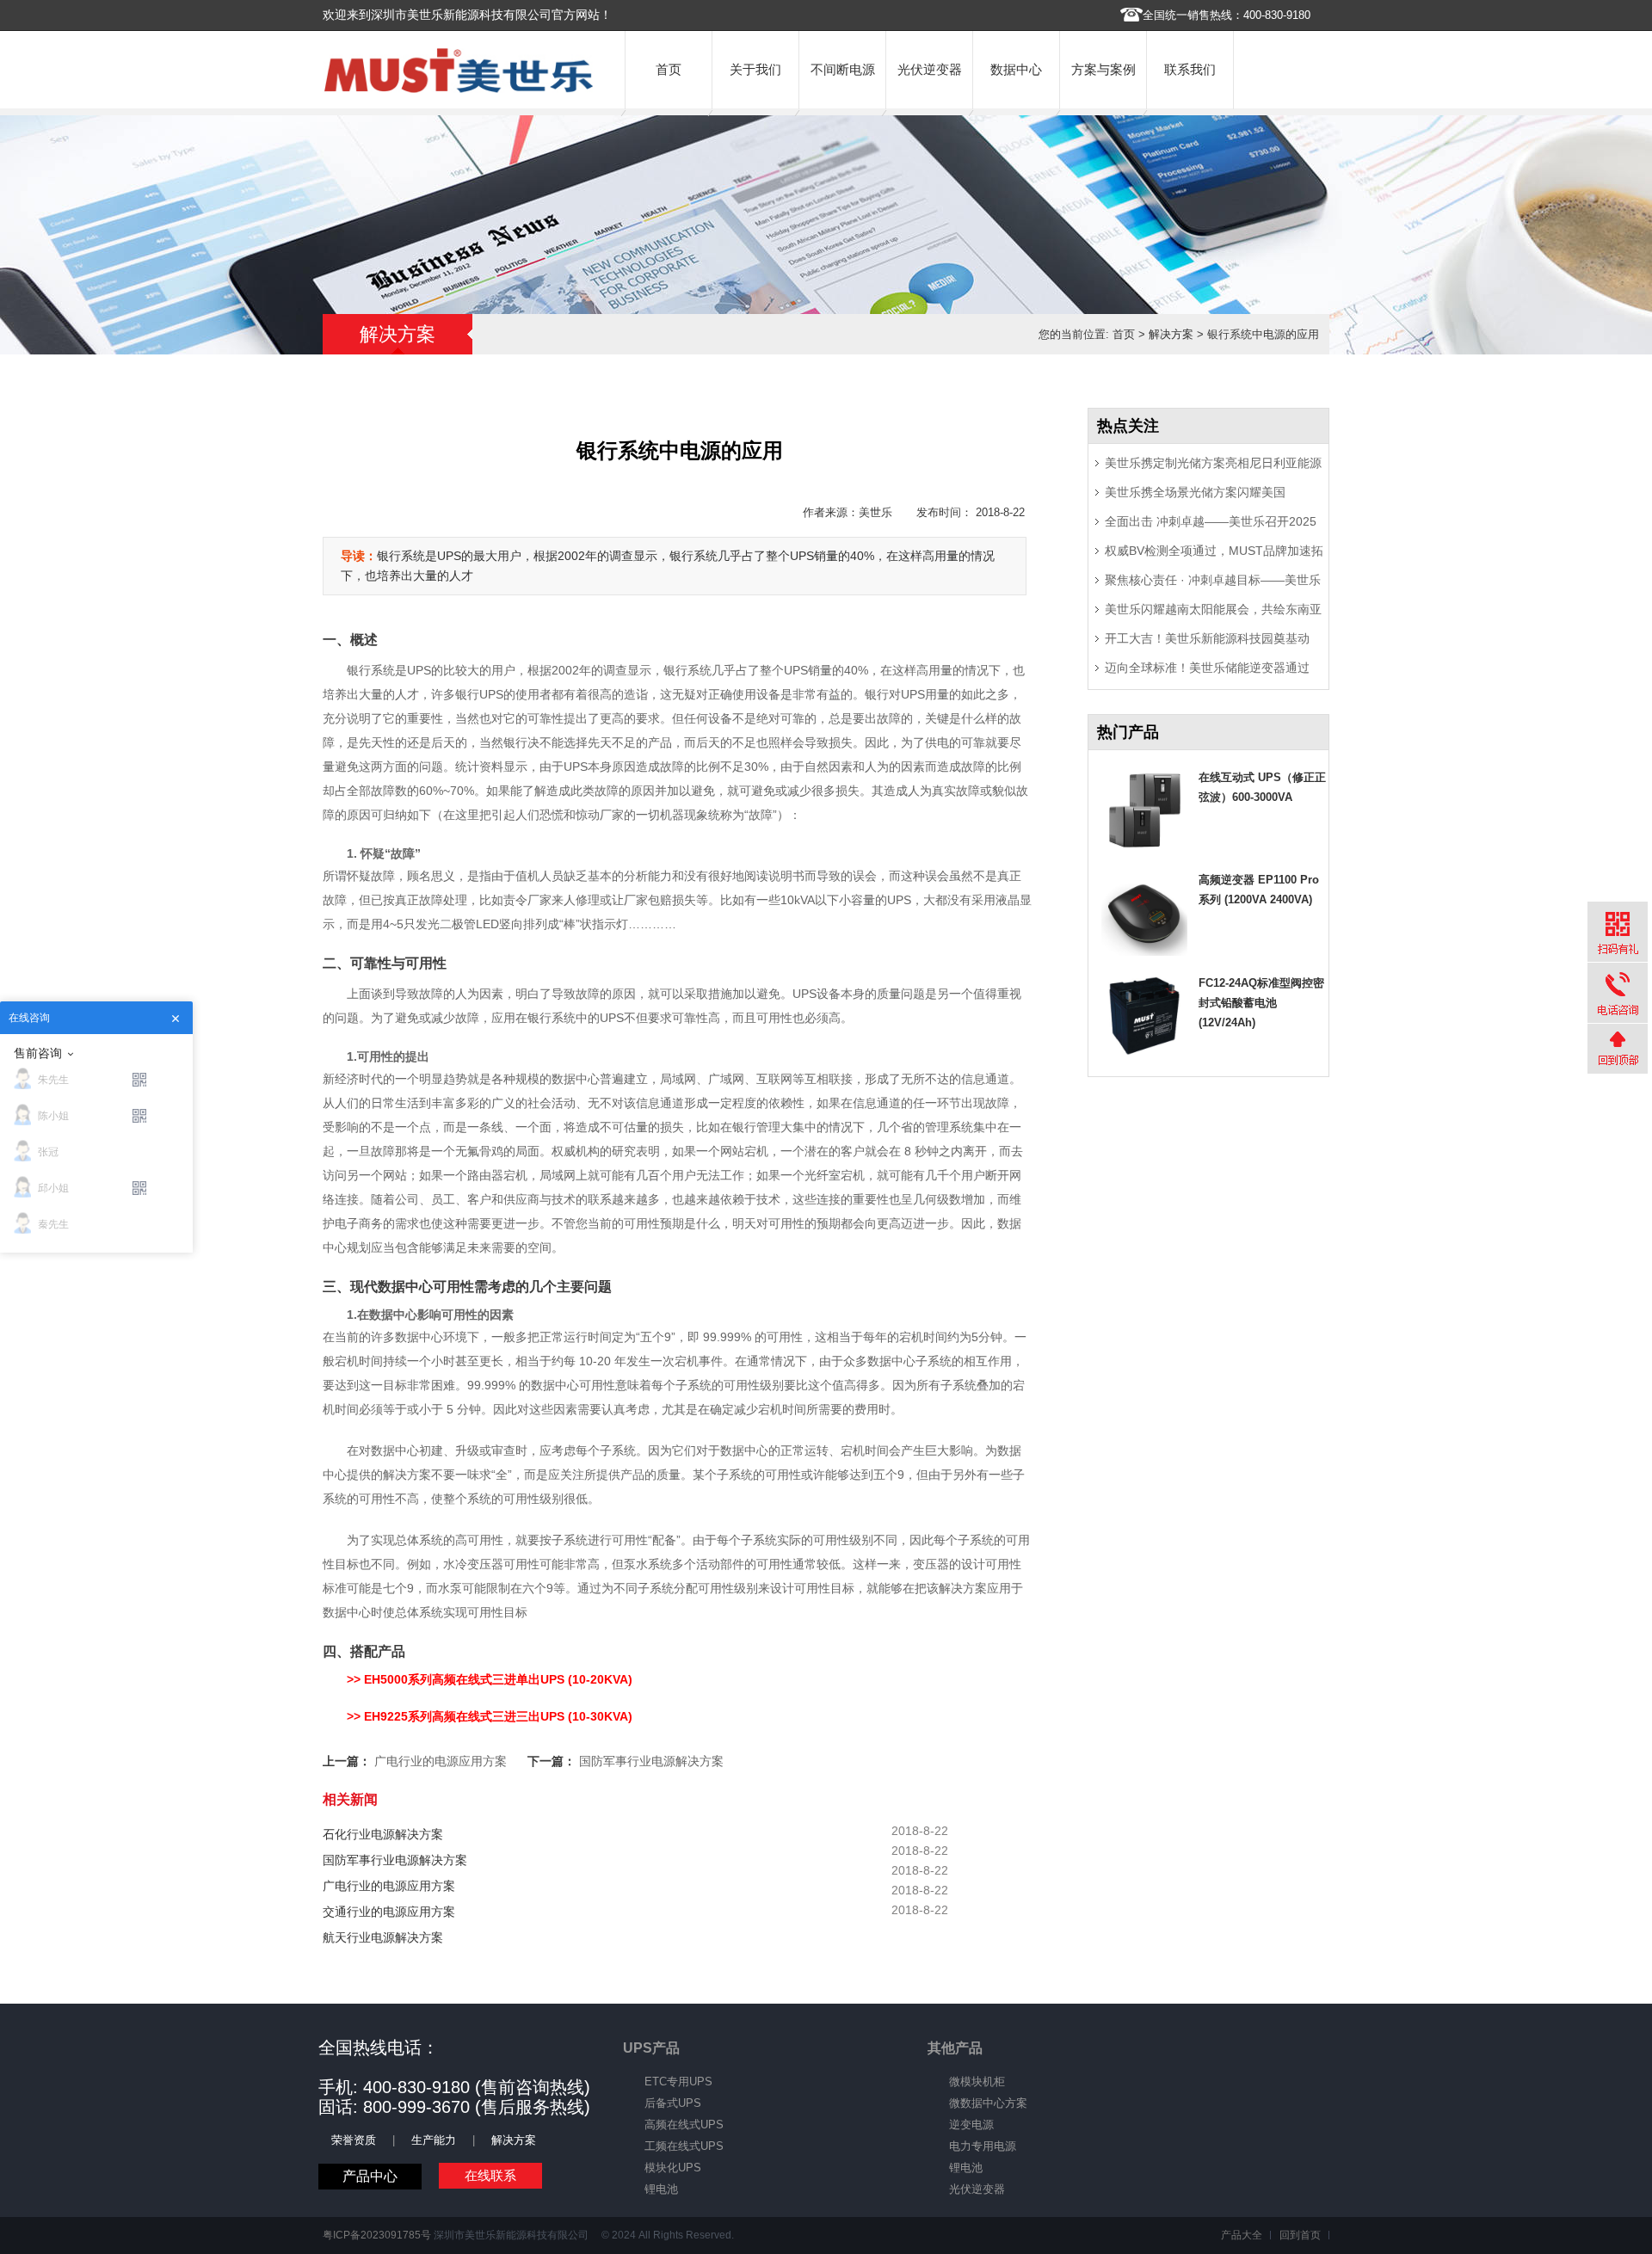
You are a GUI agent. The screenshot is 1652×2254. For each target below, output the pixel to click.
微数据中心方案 (988, 2103)
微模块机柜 (977, 2082)
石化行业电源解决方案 (383, 1834)
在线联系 (490, 2175)
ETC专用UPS (678, 2082)
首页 (669, 69)
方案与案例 (1103, 69)
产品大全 (1242, 2235)
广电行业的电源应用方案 (441, 1761)
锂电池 (661, 2189)
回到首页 (1300, 2235)
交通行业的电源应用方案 (389, 1912)
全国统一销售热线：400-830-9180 (1227, 15)
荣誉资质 (354, 2140)
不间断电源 (843, 69)
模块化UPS (673, 2168)
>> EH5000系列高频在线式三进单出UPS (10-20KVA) (490, 1679)
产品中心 (370, 2176)
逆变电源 (971, 2125)
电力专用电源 (983, 2146)
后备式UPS (673, 2103)
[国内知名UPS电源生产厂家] (459, 89)
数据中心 (1016, 69)
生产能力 (434, 2140)
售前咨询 (38, 1053)
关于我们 (755, 69)
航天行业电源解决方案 (383, 1937)
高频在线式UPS (684, 2125)
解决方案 (1171, 334)
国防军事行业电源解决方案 (651, 1761)
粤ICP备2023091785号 (377, 2235)
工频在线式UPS (684, 2146)
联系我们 (1190, 69)
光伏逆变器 (930, 69)
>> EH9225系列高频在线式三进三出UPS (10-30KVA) (490, 1716)
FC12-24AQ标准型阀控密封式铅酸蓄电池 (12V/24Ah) (1261, 1003)
